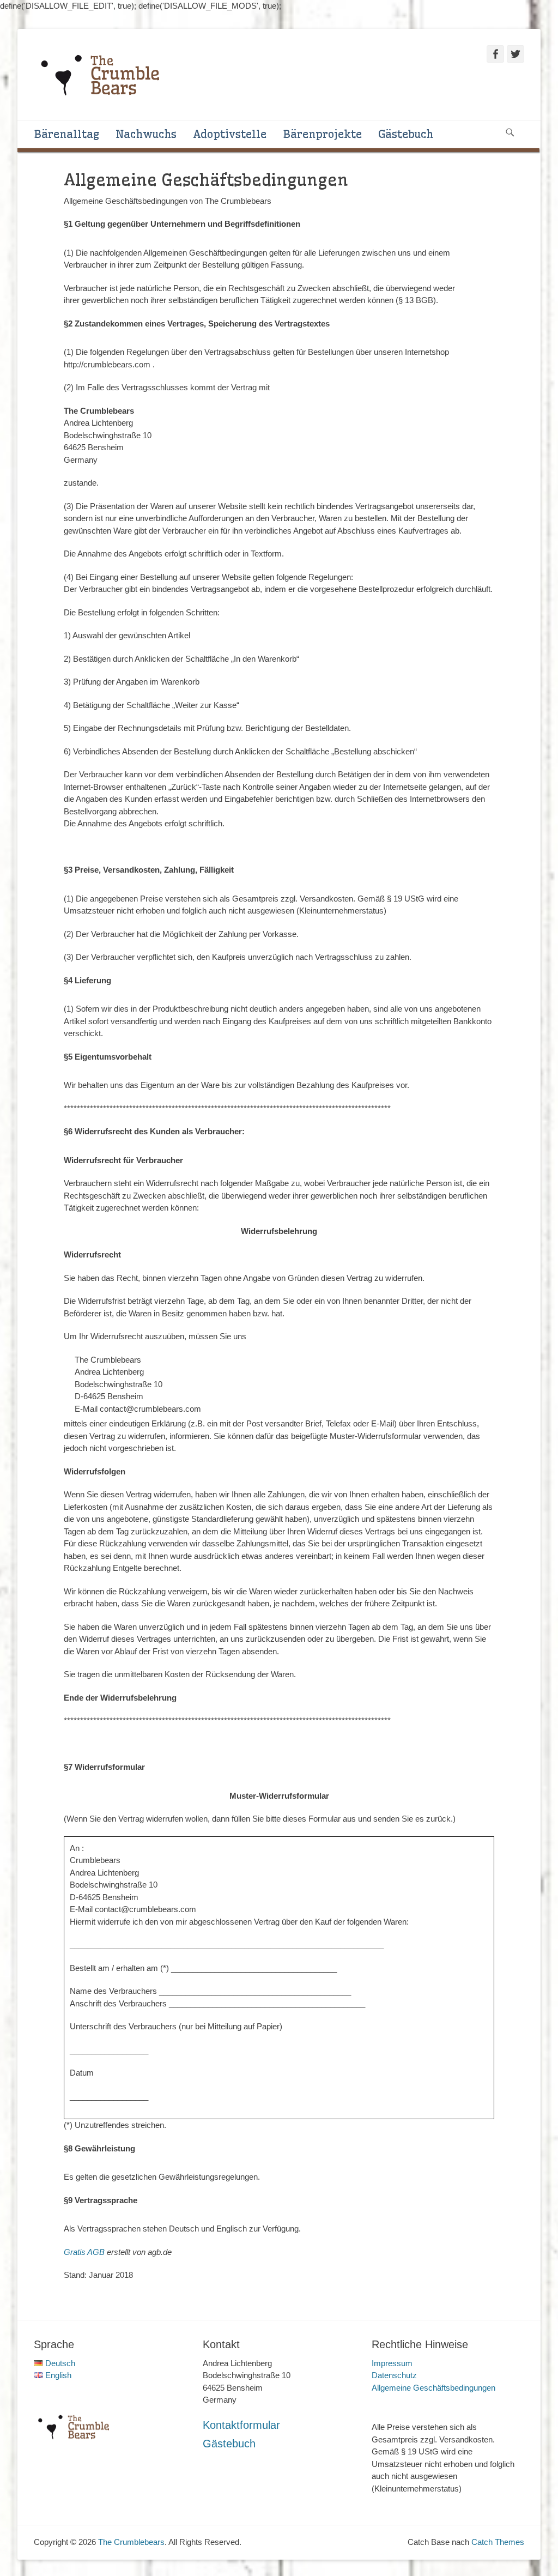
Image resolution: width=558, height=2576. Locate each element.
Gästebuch (406, 134)
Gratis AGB (84, 2252)
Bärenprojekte (322, 134)
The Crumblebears (131, 2542)
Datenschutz (394, 2375)
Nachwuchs (146, 134)
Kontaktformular (241, 2425)
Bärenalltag (66, 134)
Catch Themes (498, 2542)
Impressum (392, 2363)
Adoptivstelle (230, 134)
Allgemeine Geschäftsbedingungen (433, 2388)
